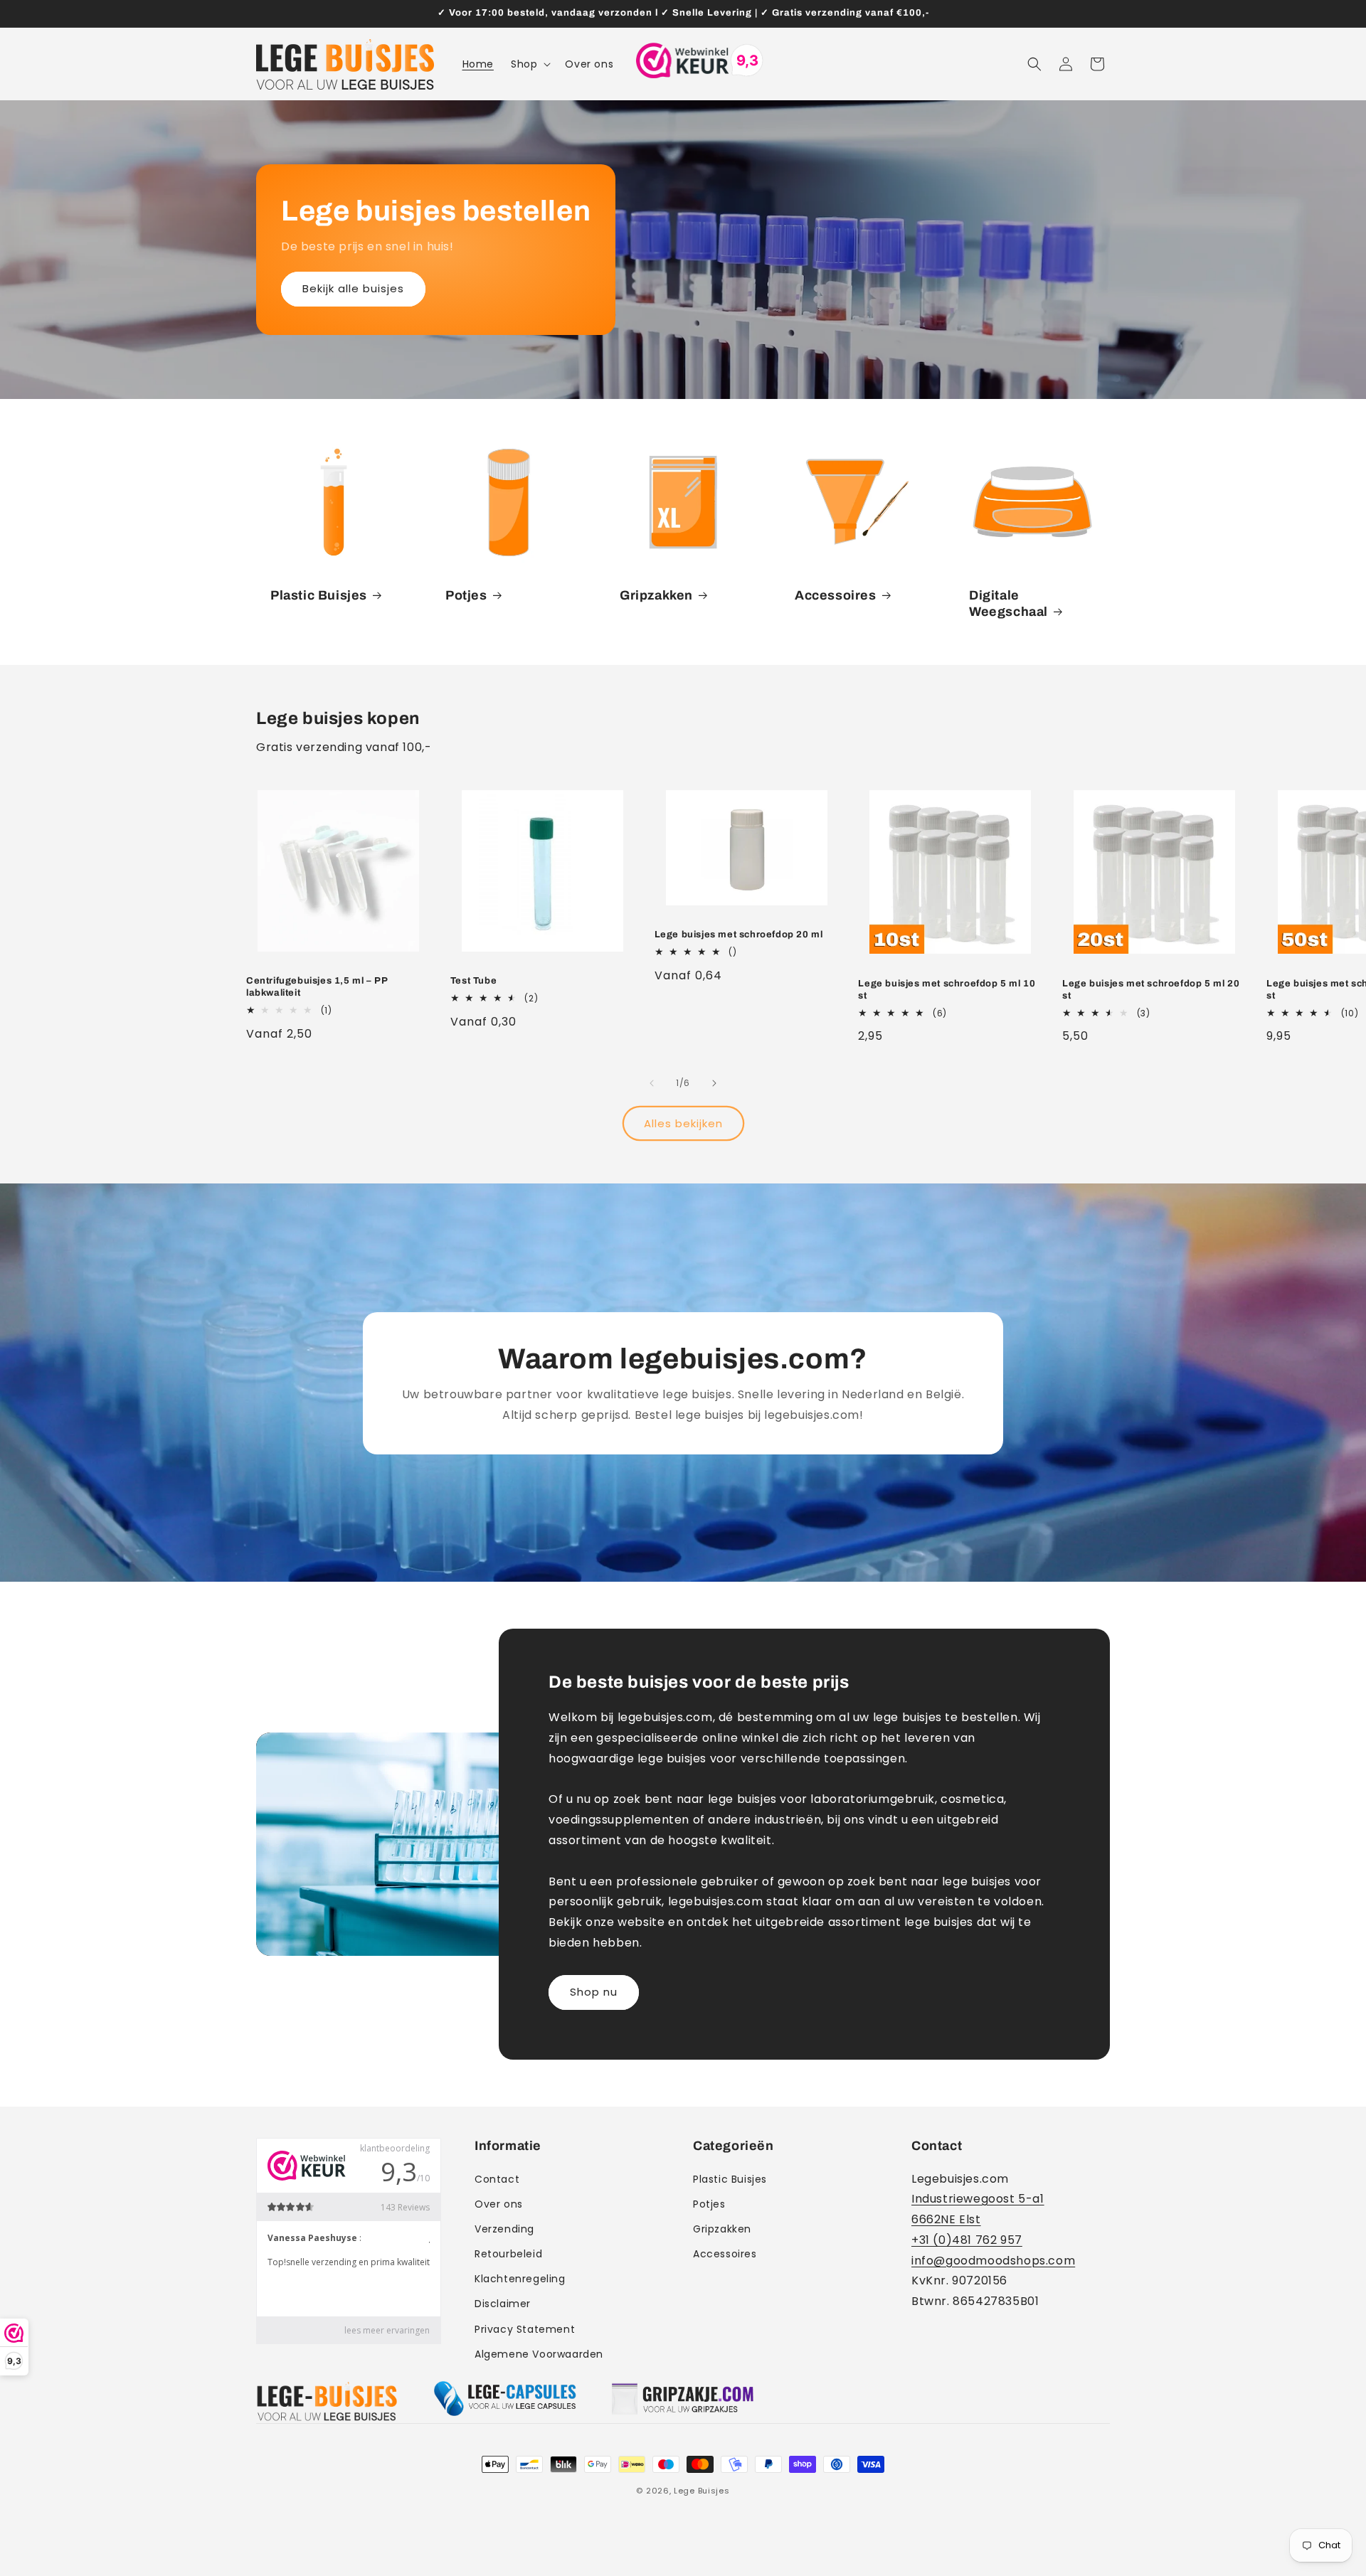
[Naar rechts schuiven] (714, 1083)
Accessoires (836, 595)
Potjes (466, 595)
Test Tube (473, 981)
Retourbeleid (508, 2254)
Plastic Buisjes (319, 595)
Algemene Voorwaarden (539, 2354)
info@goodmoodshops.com (993, 2261)
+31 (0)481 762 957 (967, 2240)
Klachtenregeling (520, 2279)
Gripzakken (656, 595)
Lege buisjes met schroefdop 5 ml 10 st (947, 990)
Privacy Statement (525, 2329)
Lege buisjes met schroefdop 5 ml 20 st (1151, 990)
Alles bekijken (683, 1123)
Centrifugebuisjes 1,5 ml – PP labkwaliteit (317, 987)
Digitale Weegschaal (1008, 603)
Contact (497, 2179)
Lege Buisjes (701, 2491)
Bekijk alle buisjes (353, 288)
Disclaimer (503, 2304)
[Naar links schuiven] (652, 1083)
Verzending (504, 2229)
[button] (529, 64)
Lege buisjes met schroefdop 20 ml (739, 935)
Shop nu (594, 1992)
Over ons (499, 2204)
